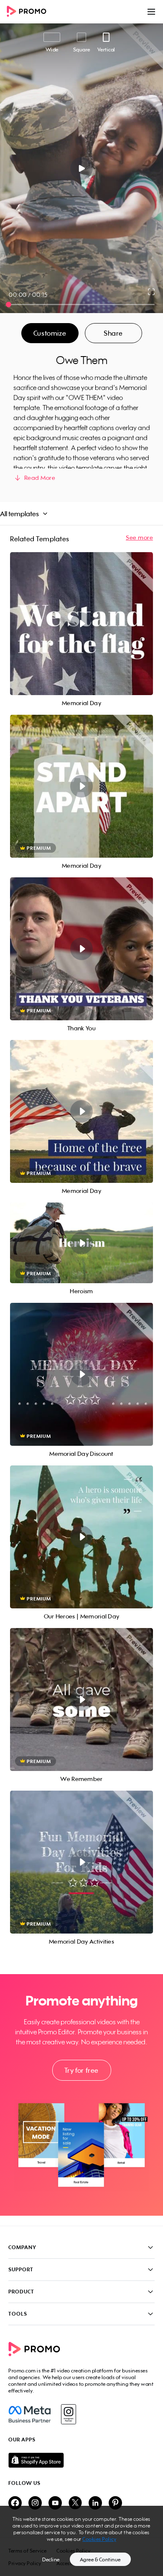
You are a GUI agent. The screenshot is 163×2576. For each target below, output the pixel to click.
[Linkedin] (95, 2503)
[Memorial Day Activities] (81, 1862)
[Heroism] (81, 1243)
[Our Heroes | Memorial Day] (81, 1537)
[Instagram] (68, 2414)
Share (113, 333)
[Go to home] (29, 12)
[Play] (82, 168)
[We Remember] (81, 1699)
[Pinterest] (115, 2503)
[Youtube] (55, 2503)
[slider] (9, 304)
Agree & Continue (100, 2559)
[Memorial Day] (81, 624)
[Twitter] (75, 2503)
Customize (50, 333)
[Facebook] (29, 2414)
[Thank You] (81, 949)
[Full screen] (152, 292)
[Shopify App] (81, 2460)
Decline (51, 2559)
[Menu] (151, 12)
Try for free (81, 2070)
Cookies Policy (99, 2539)
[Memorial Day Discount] (81, 1374)
